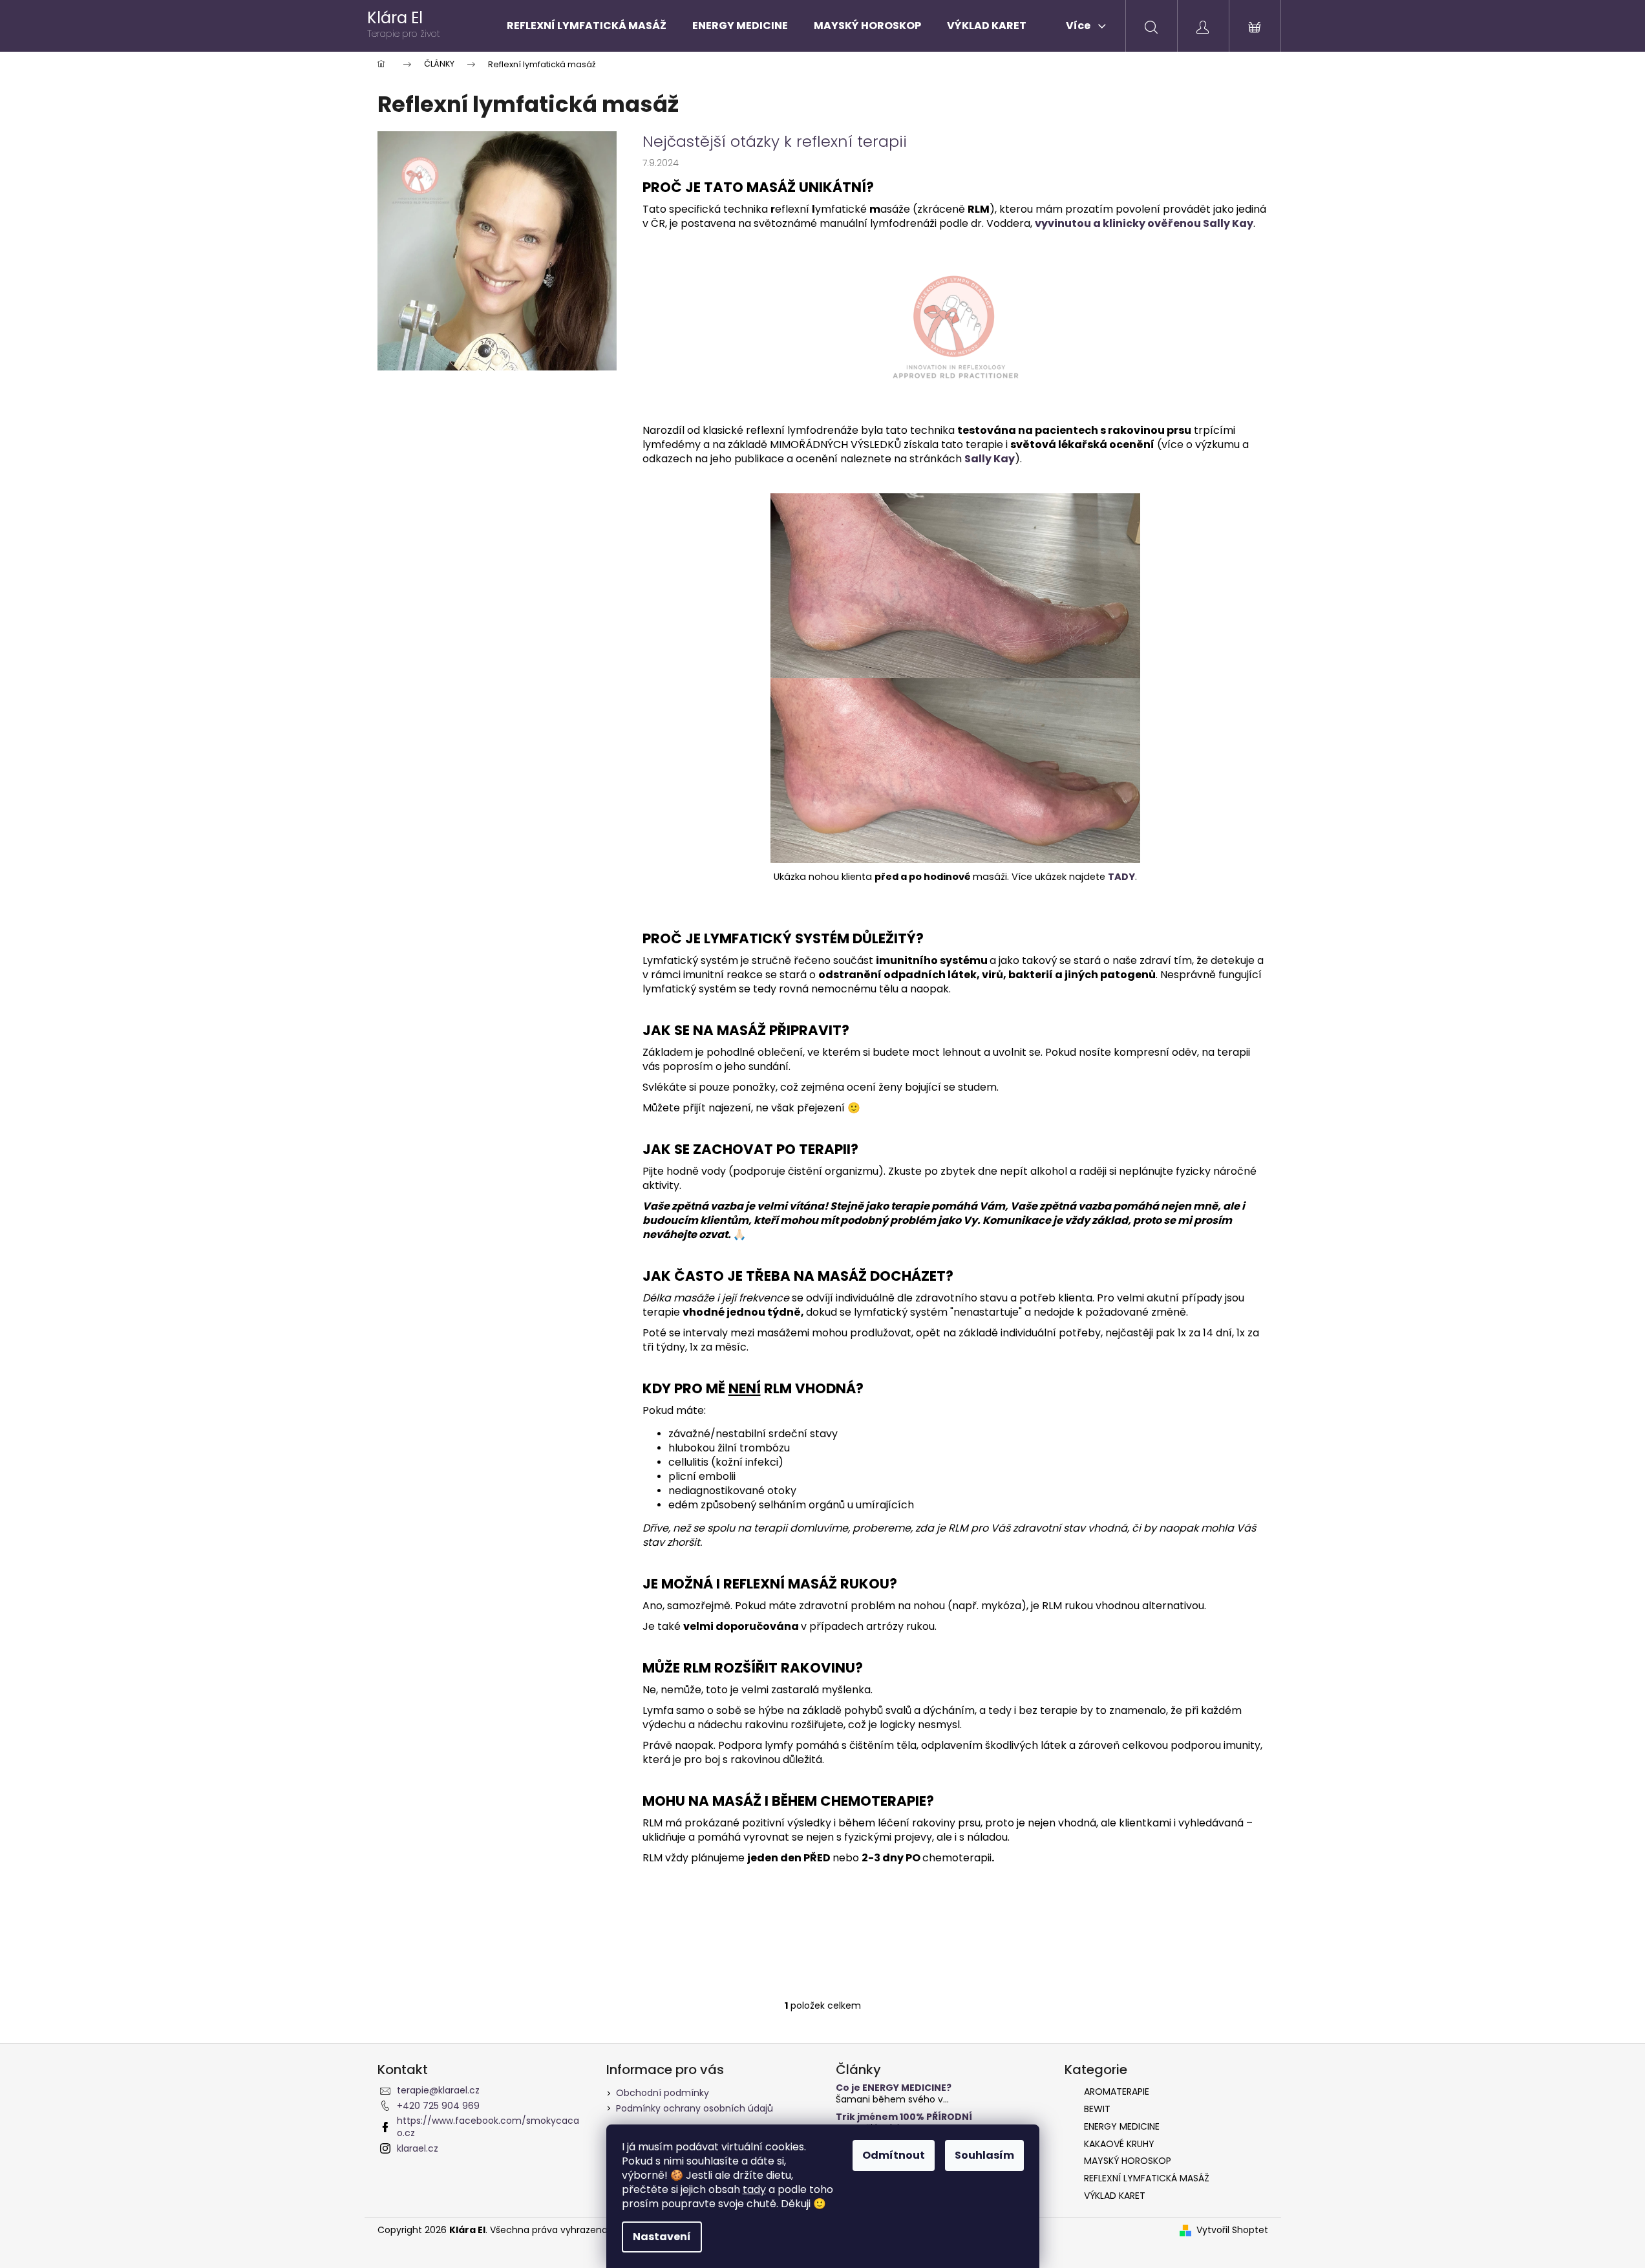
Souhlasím (984, 2155)
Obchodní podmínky (663, 2093)
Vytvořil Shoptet (1232, 2230)
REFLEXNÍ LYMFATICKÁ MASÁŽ (1147, 2178)
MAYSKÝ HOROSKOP (1128, 2161)
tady (754, 2189)
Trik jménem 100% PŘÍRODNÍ (904, 2117)
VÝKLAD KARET (1115, 2196)
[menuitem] (587, 26)
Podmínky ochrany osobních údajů (695, 2108)
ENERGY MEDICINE (1122, 2126)
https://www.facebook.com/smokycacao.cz (488, 2127)
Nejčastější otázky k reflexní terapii (775, 142)
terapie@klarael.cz (438, 2090)
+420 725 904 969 (438, 2106)
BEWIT (1097, 2109)
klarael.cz (418, 2148)
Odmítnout (894, 2155)
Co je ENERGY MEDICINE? (894, 2088)
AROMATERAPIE (1117, 2091)
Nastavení (662, 2237)
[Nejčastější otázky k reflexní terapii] (497, 250)
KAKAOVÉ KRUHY (1119, 2144)
